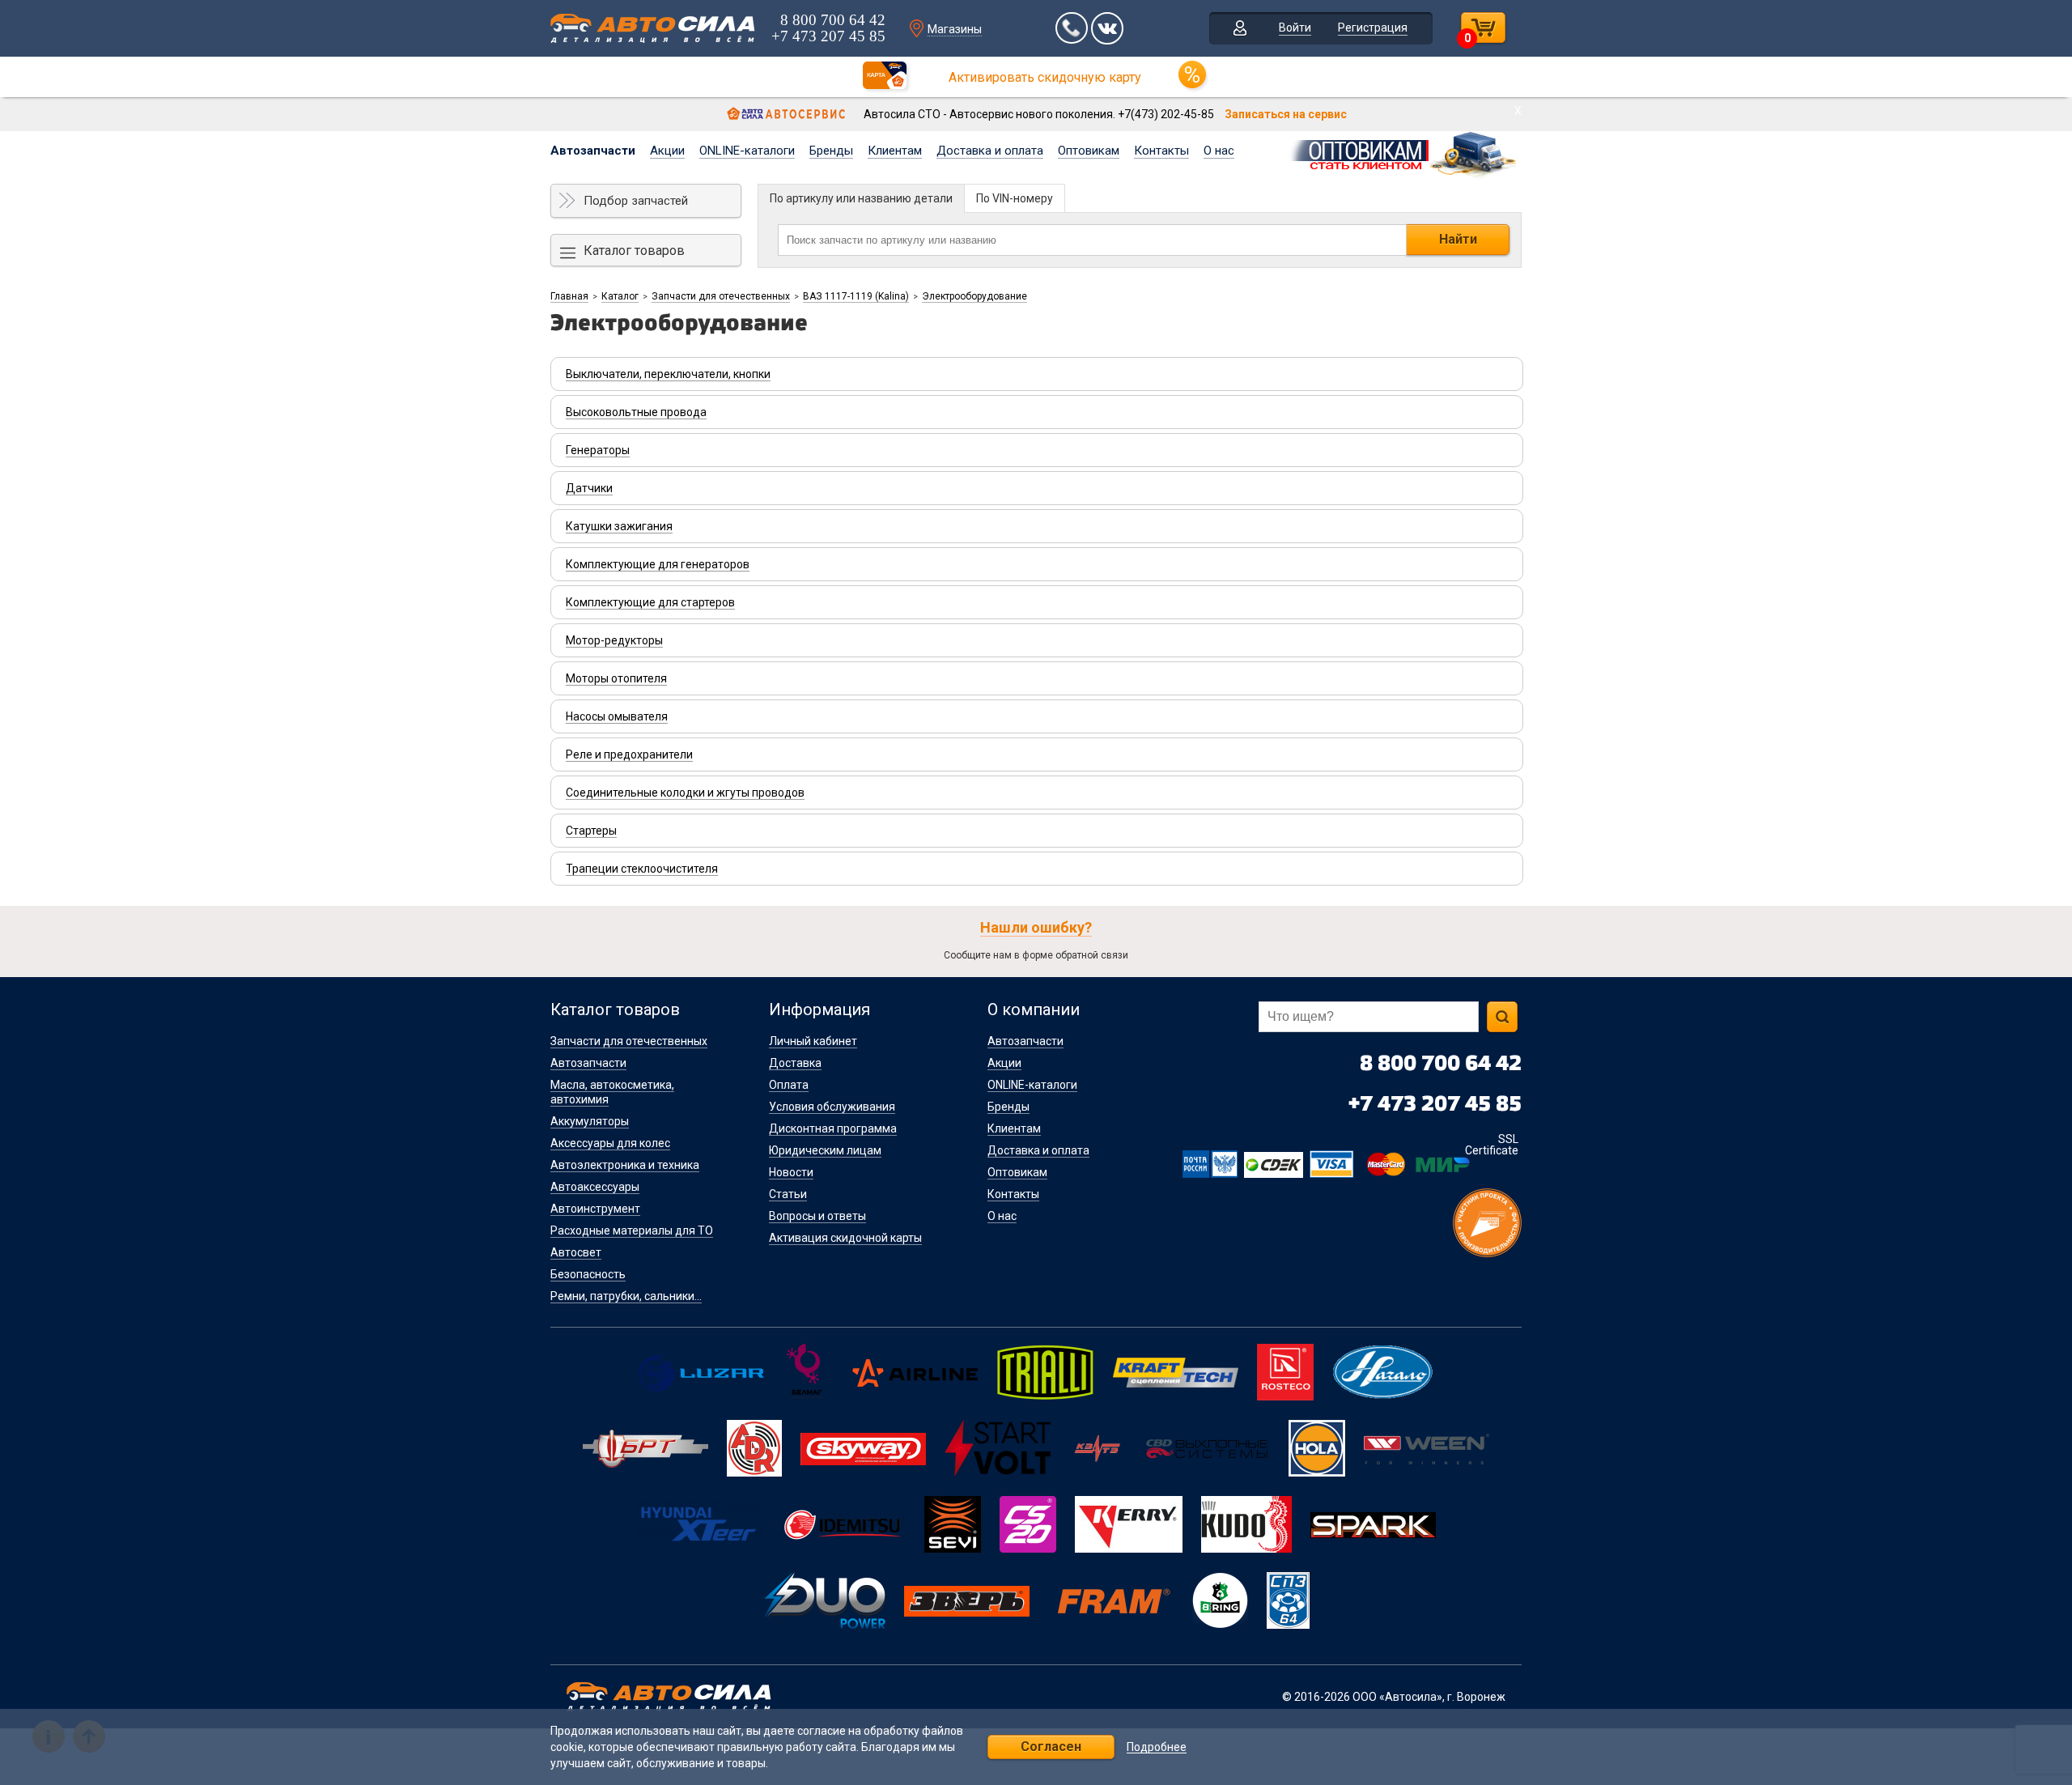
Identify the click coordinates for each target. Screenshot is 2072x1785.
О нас (1219, 151)
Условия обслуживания (832, 1107)
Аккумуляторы (590, 1121)
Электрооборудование (974, 296)
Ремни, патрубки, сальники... (626, 1296)
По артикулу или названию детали (861, 198)
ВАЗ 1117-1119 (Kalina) (856, 296)
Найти (1458, 239)
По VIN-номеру (1015, 198)
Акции (667, 151)
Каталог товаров (634, 251)
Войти (1295, 28)
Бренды (831, 151)
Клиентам (895, 151)
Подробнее (1157, 1747)
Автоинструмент (595, 1209)
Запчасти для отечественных (721, 296)
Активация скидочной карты (845, 1238)
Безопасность (588, 1274)
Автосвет (576, 1252)
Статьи (788, 1194)
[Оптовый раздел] (1405, 152)
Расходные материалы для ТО (632, 1230)
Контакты (1161, 151)
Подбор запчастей (636, 201)
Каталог (620, 296)
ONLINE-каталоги (747, 151)
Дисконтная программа (833, 1128)
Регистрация (1373, 28)
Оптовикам (1089, 151)
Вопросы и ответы (817, 1216)
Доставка (795, 1063)
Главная (569, 296)
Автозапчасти (593, 151)
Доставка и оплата (990, 151)
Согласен (1051, 1747)
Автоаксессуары (595, 1187)
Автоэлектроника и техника (625, 1165)
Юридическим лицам (825, 1150)
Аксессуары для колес (610, 1143)
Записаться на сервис (1286, 114)
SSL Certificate (1492, 1145)
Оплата (789, 1085)
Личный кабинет (813, 1041)
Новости (791, 1172)
